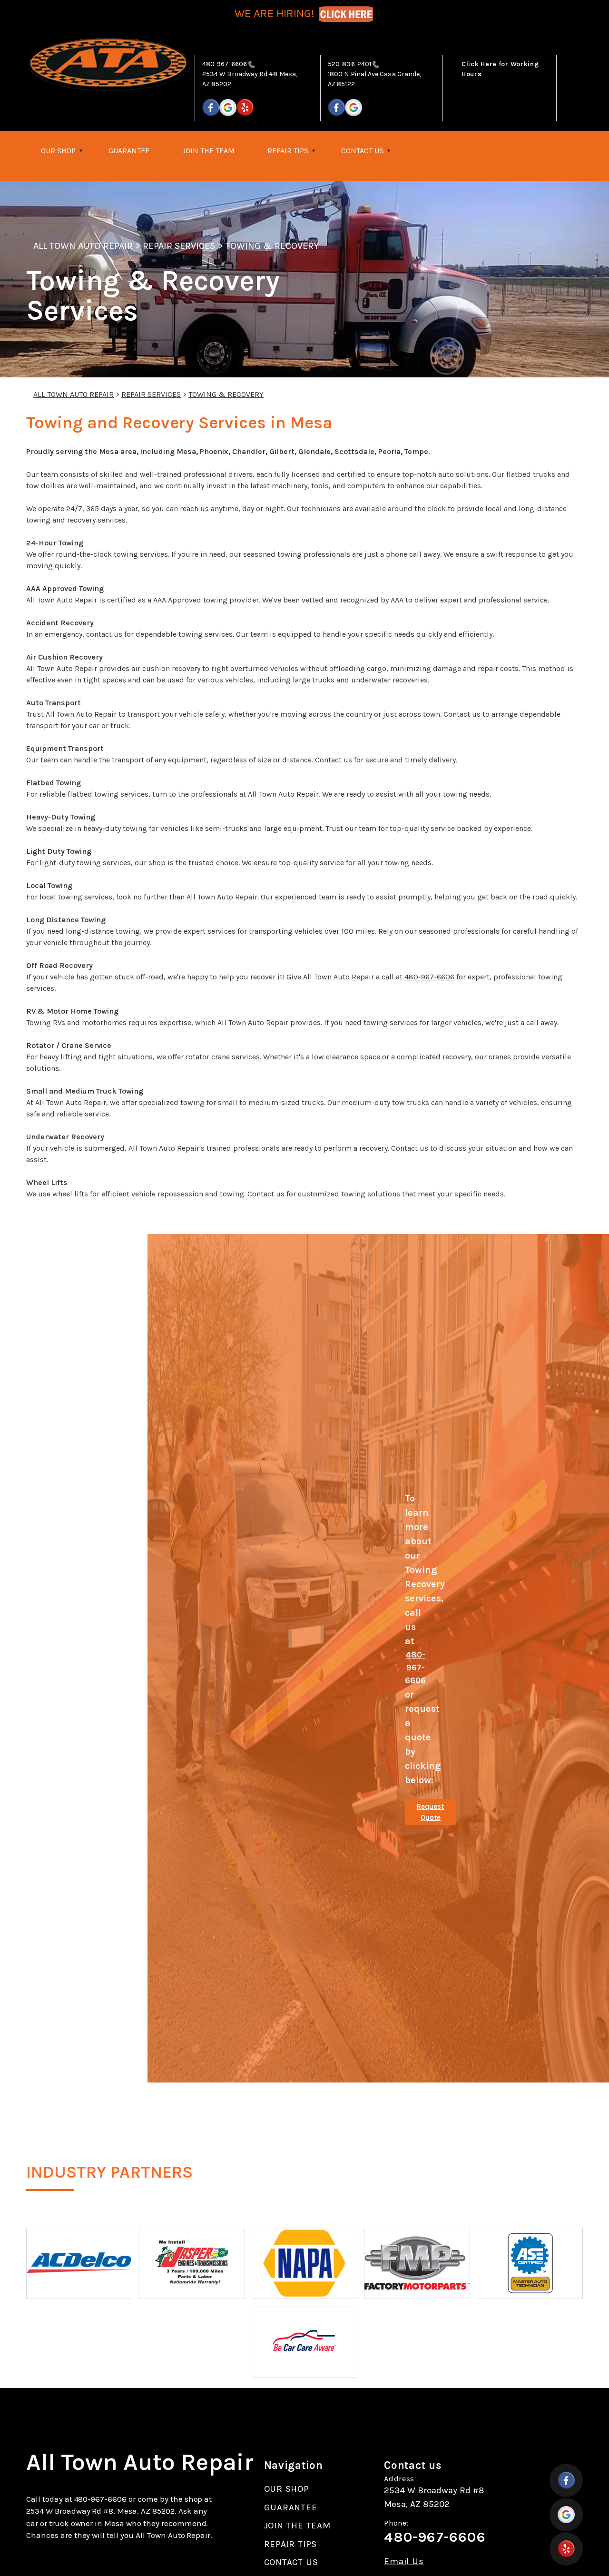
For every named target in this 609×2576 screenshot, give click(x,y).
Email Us (404, 2561)
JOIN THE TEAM (208, 151)
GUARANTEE (129, 151)
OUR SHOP (58, 151)
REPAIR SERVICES (179, 246)
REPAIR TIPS (288, 151)
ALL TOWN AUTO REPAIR (83, 246)
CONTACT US (362, 151)
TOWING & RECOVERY (272, 246)
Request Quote (430, 1812)
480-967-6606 (225, 64)
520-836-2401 (349, 64)
